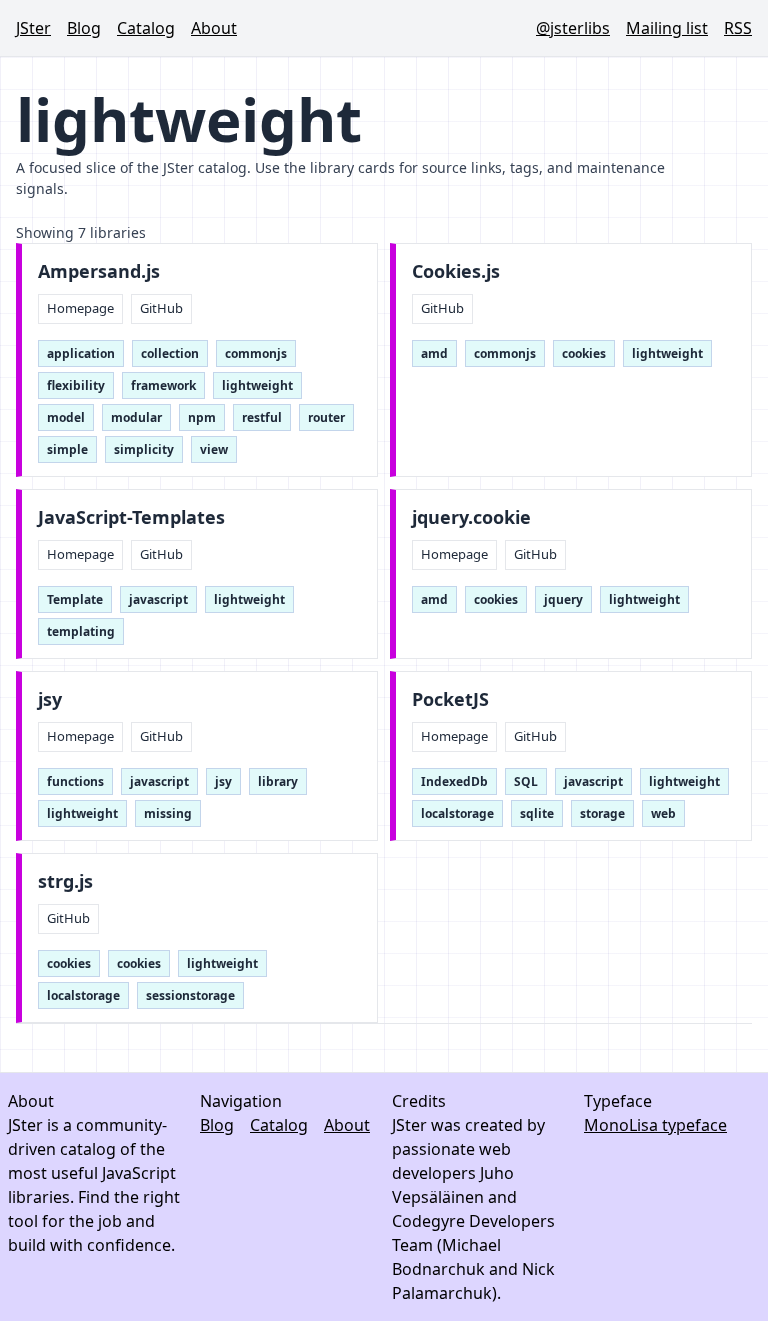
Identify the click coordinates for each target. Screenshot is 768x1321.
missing (168, 813)
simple (67, 449)
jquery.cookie (471, 517)
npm (202, 417)
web (663, 813)
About (214, 28)
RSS (738, 28)
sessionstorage (190, 995)
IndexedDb (454, 781)
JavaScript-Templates (131, 517)
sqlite (537, 813)
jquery (563, 599)
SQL (526, 781)
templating (81, 631)
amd (434, 353)
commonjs (256, 353)
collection (170, 353)
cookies (584, 353)
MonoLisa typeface (655, 1125)
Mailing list (667, 28)
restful (262, 417)
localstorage (457, 813)
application (81, 353)
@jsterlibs (573, 28)
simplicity (144, 449)
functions (75, 781)
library (278, 781)
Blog (84, 28)
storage (602, 813)
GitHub (161, 308)
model (66, 417)
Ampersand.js (99, 271)
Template (75, 599)
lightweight (257, 385)
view (214, 449)
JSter (33, 28)
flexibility (76, 385)
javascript (158, 599)
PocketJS (450, 699)
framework (163, 385)
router (326, 417)
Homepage (80, 308)
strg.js (65, 881)
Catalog (146, 28)
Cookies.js (456, 271)
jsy (50, 699)
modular (136, 417)
